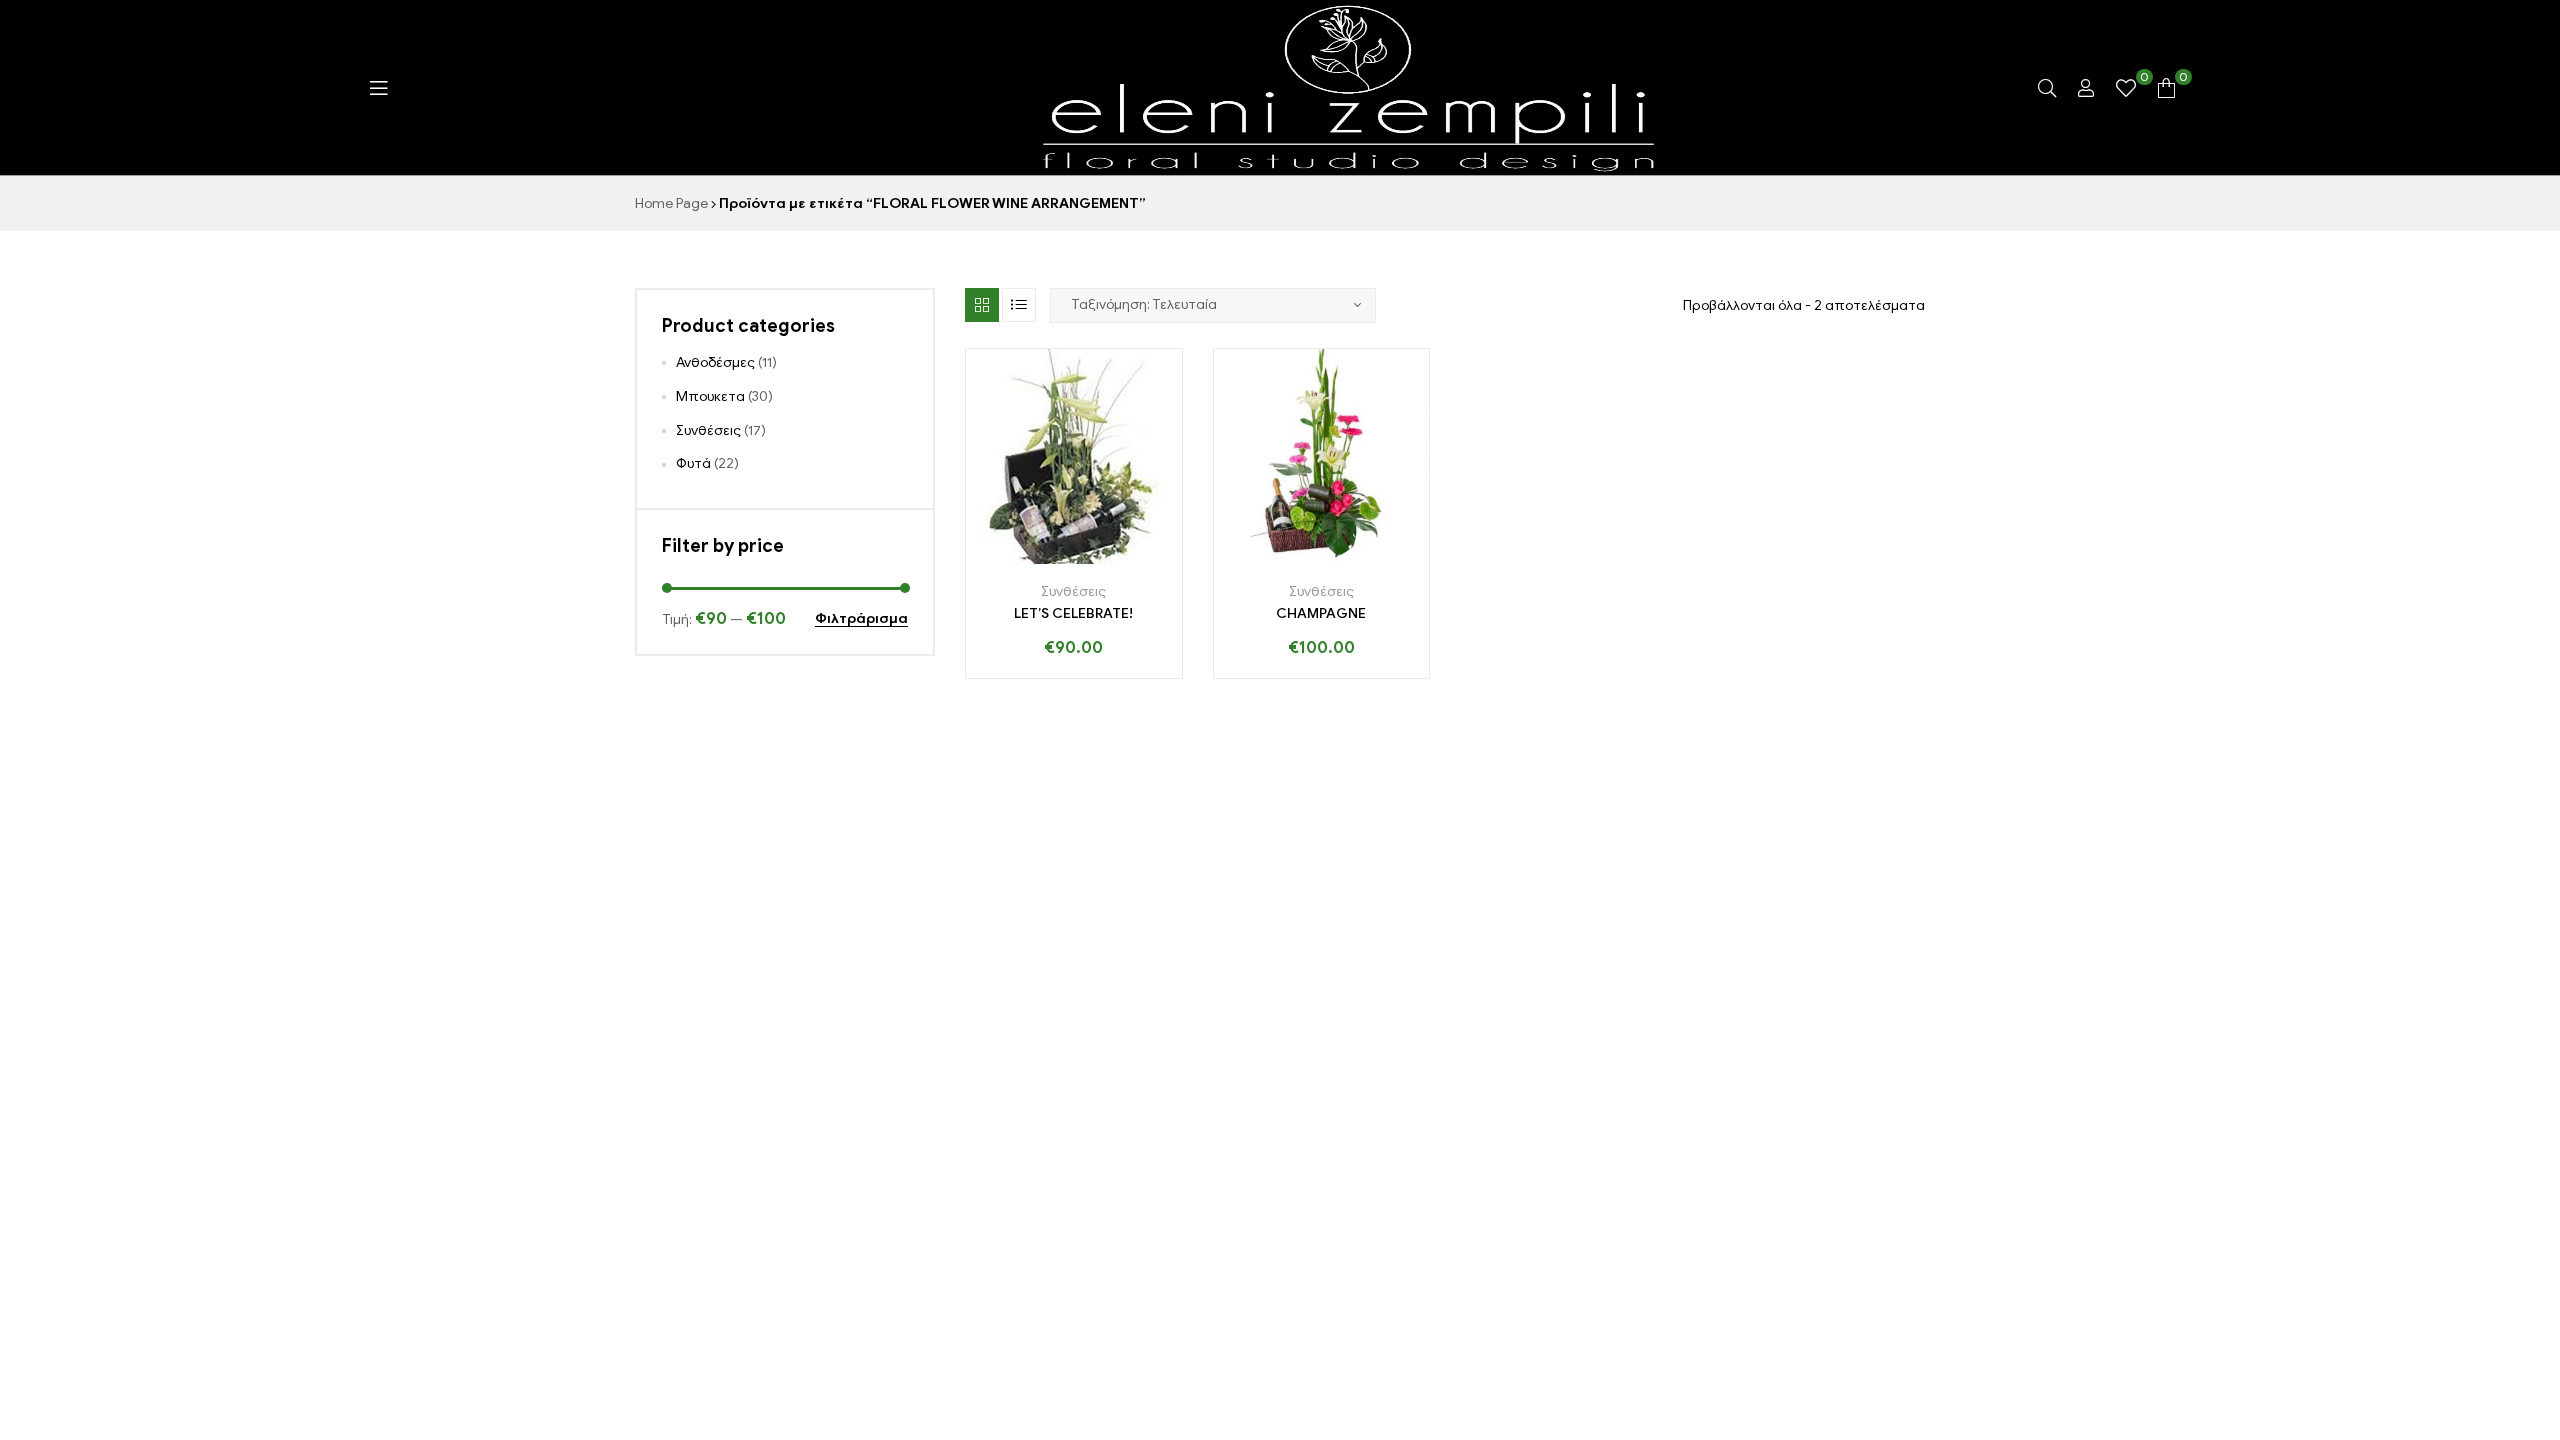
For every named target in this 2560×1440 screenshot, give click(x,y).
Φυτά (693, 463)
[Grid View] (982, 305)
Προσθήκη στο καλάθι (1010, 556)
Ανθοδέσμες (715, 362)
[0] (2126, 87)
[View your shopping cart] (2166, 87)
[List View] (1019, 305)
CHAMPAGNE (1321, 613)
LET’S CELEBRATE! (1073, 613)
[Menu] (378, 87)
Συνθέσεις (1073, 591)
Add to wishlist (1054, 556)
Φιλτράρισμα (861, 619)
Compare (1096, 556)
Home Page (671, 203)
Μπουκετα (710, 396)
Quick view (1138, 556)
